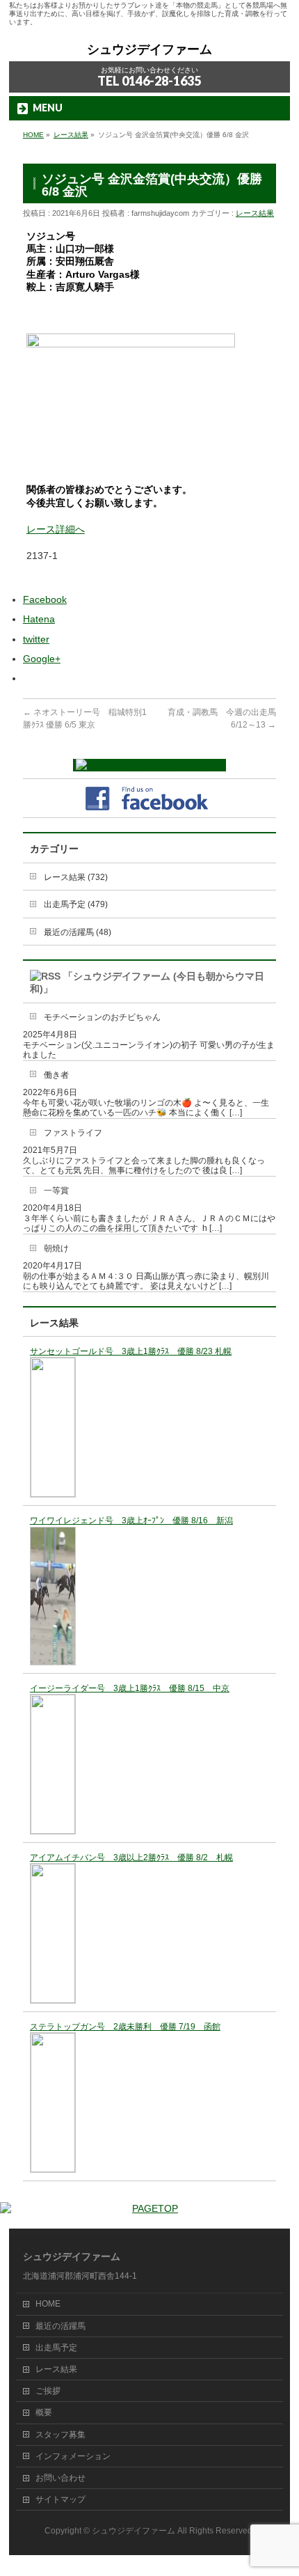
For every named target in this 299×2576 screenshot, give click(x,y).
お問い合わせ (60, 2478)
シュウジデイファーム (149, 49)
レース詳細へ (56, 529)
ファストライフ (73, 1133)
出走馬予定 (56, 2348)
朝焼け (56, 1248)
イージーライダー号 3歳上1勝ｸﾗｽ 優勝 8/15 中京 (130, 1688)
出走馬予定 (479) (76, 904)
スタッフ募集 (60, 2435)
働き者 (56, 1075)
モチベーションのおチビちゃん (102, 1017)
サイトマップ (60, 2499)
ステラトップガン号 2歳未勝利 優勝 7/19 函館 (125, 2027)
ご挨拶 (48, 2391)
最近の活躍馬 (60, 2326)
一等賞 (56, 1191)
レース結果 (255, 213)
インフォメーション (73, 2456)
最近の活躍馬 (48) (78, 932)
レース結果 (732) (76, 877)
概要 (44, 2412)
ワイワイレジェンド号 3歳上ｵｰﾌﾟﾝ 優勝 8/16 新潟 (131, 1521)
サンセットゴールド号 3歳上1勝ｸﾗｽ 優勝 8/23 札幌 (131, 1351)
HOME (48, 2304)
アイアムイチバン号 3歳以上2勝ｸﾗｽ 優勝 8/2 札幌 (131, 1858)
